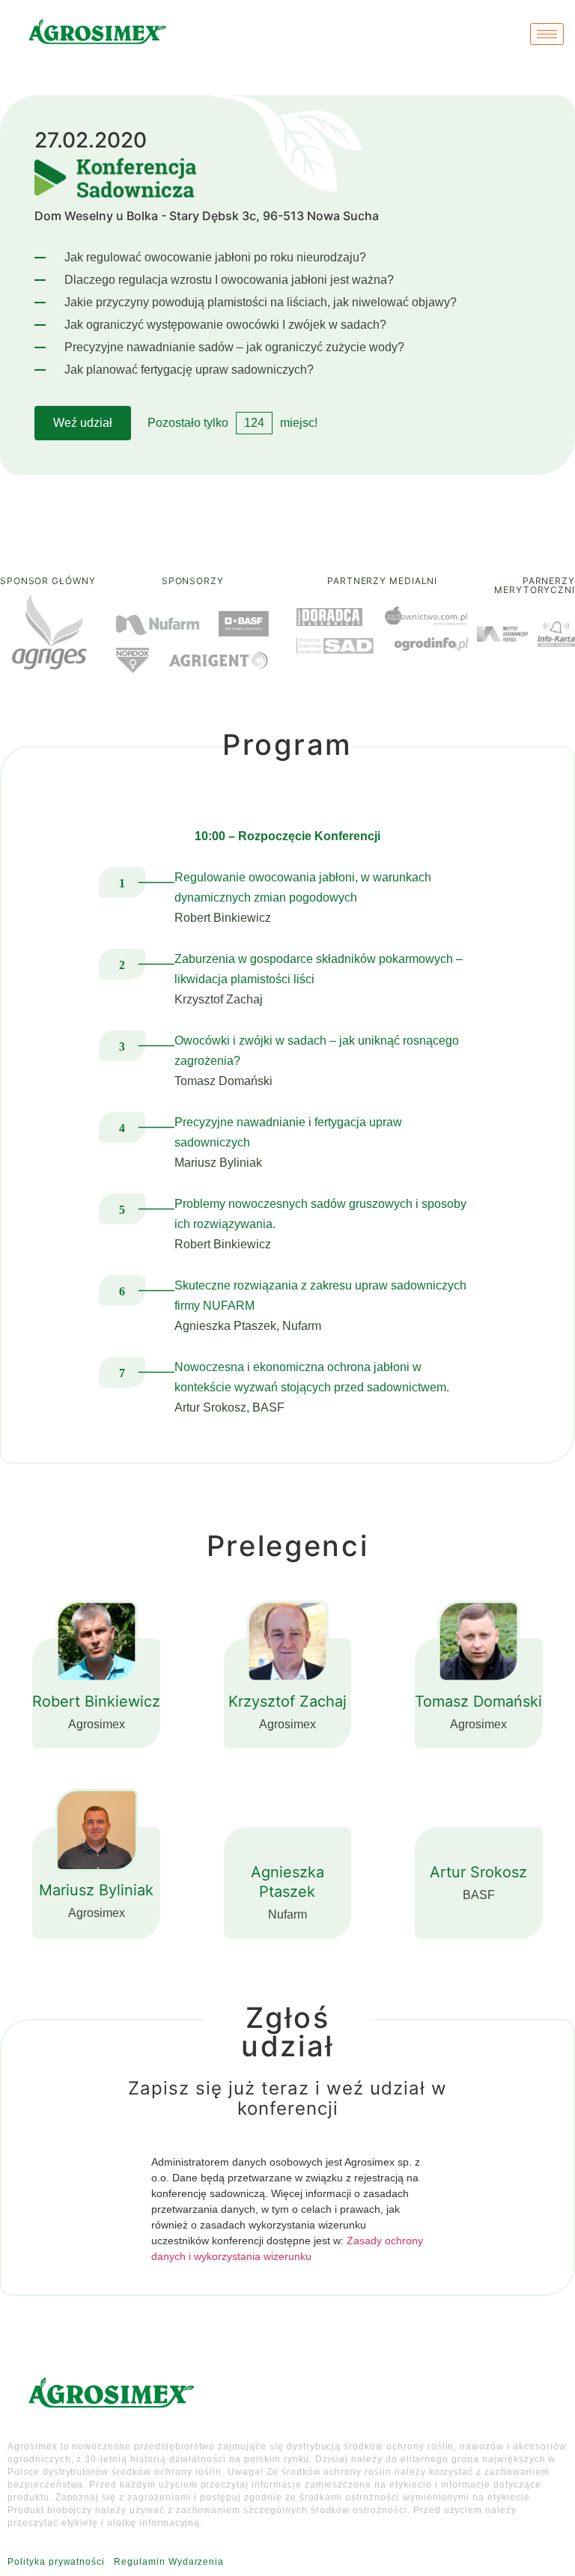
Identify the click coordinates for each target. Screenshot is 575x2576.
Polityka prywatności (56, 2562)
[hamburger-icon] (547, 34)
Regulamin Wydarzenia (169, 2562)
